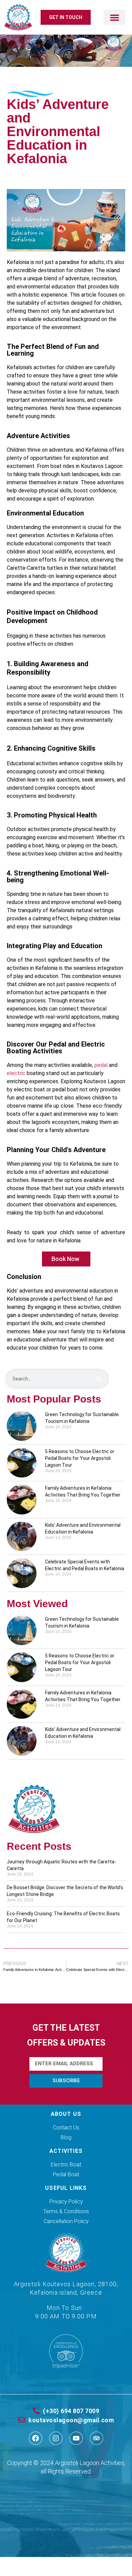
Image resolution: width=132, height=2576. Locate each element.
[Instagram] (56, 2438)
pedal (101, 1065)
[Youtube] (76, 2438)
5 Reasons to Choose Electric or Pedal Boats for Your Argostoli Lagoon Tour (80, 1458)
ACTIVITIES (66, 2151)
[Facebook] (36, 2438)
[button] (114, 17)
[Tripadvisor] (96, 2438)
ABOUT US (66, 2114)
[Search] (99, 1379)
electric (16, 1073)
